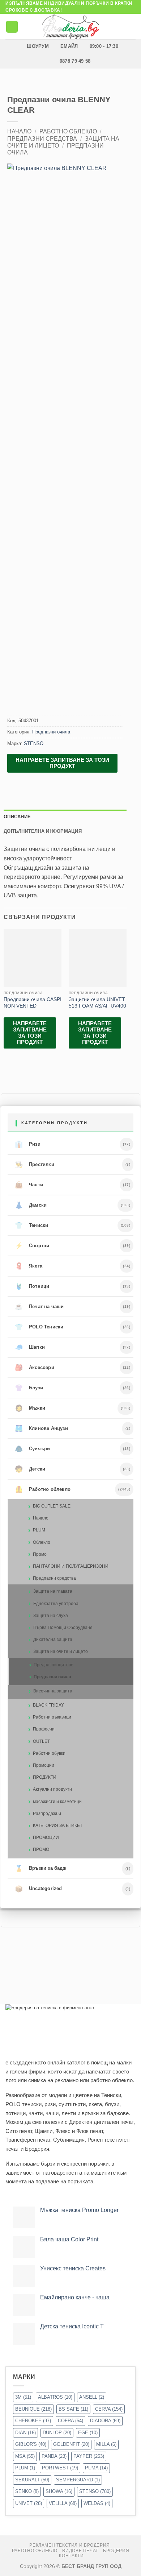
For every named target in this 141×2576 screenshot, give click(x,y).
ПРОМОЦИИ (46, 1837)
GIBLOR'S (31, 2444)
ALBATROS (55, 2397)
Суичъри (33, 1449)
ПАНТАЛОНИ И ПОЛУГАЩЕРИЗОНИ (71, 1566)
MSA (25, 2456)
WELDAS (97, 2503)
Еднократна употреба (56, 1604)
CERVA (109, 2409)
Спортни (32, 1246)
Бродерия (116, 2551)
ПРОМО (41, 1849)
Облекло (42, 1542)
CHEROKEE (33, 2421)
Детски (30, 1469)
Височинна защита (53, 1691)
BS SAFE (73, 2409)
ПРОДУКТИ (45, 1777)
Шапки (30, 1347)
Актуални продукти (52, 1789)
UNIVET (29, 2503)
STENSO (34, 743)
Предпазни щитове (54, 1665)
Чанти (29, 1185)
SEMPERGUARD (78, 2480)
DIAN (25, 2433)
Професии (44, 1729)
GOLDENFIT (71, 2444)
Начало (19, 131)
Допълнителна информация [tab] (43, 831)
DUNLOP (57, 2433)
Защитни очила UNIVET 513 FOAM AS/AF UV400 (97, 1003)
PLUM (39, 1530)
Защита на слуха (51, 1616)
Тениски (32, 1225)
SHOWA (59, 2491)
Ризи (28, 1144)
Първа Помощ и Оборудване (63, 1628)
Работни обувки (49, 1753)
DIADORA (105, 2421)
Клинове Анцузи (41, 1428)
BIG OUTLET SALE (52, 1506)
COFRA (70, 2421)
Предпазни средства (42, 139)
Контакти (71, 2556)
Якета (29, 1266)
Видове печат (80, 2551)
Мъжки (30, 1408)
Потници (32, 1286)
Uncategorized (39, 1889)
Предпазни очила (51, 732)
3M (23, 2397)
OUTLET (41, 1741)
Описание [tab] (17, 817)
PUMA (96, 2468)
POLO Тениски (39, 1327)
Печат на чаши (39, 1307)
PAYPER (89, 2456)
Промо (40, 1554)
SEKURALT (32, 2480)
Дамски (31, 1205)
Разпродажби (47, 1814)
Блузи (29, 1388)
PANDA (54, 2456)
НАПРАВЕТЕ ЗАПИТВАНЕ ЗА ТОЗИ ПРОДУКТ (62, 763)
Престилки (35, 1165)
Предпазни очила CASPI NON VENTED (33, 1003)
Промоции (44, 1765)
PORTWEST (60, 2468)
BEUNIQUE (33, 2409)
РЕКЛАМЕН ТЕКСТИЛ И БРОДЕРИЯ (70, 2545)
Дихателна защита (53, 1640)
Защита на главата (53, 1591)
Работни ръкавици (52, 1717)
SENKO (27, 2491)
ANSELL (92, 2397)
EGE (88, 2433)
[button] (12, 27)
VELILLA (63, 2503)
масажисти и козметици (57, 1802)
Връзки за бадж (40, 1869)
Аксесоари (35, 1368)
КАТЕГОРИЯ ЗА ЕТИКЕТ (58, 1825)
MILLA (106, 2444)
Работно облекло (68, 131)
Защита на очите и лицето (61, 1651)
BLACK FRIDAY (48, 1705)
